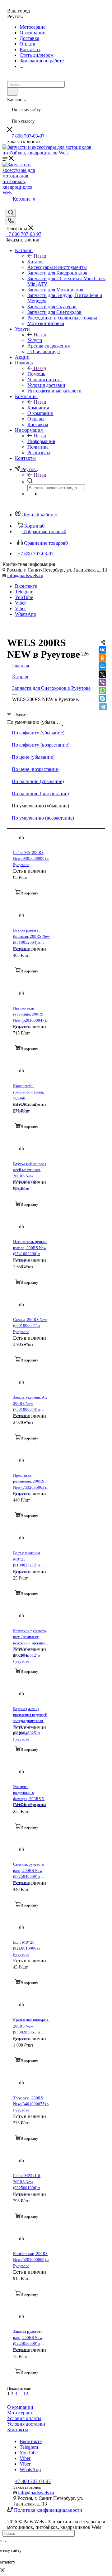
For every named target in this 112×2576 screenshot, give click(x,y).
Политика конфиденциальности (48, 2510)
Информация (41, 441)
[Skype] (102, 699)
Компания (38, 408)
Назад (40, 256)
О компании (20, 2407)
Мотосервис (20, 2413)
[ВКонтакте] (102, 650)
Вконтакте (26, 586)
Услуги (35, 340)
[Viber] (102, 682)
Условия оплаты (24, 2418)
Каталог (36, 262)
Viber (20, 603)
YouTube (24, 597)
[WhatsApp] (102, 690)
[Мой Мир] (102, 666)
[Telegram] (103, 707)
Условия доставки (26, 2424)
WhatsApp (26, 614)
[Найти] (12, 92)
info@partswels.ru (25, 575)
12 (26, 2394)
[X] (102, 674)
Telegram (24, 592)
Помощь (36, 374)
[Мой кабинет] (10, 78)
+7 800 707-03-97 (27, 136)
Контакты (18, 2430)
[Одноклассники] (102, 658)
